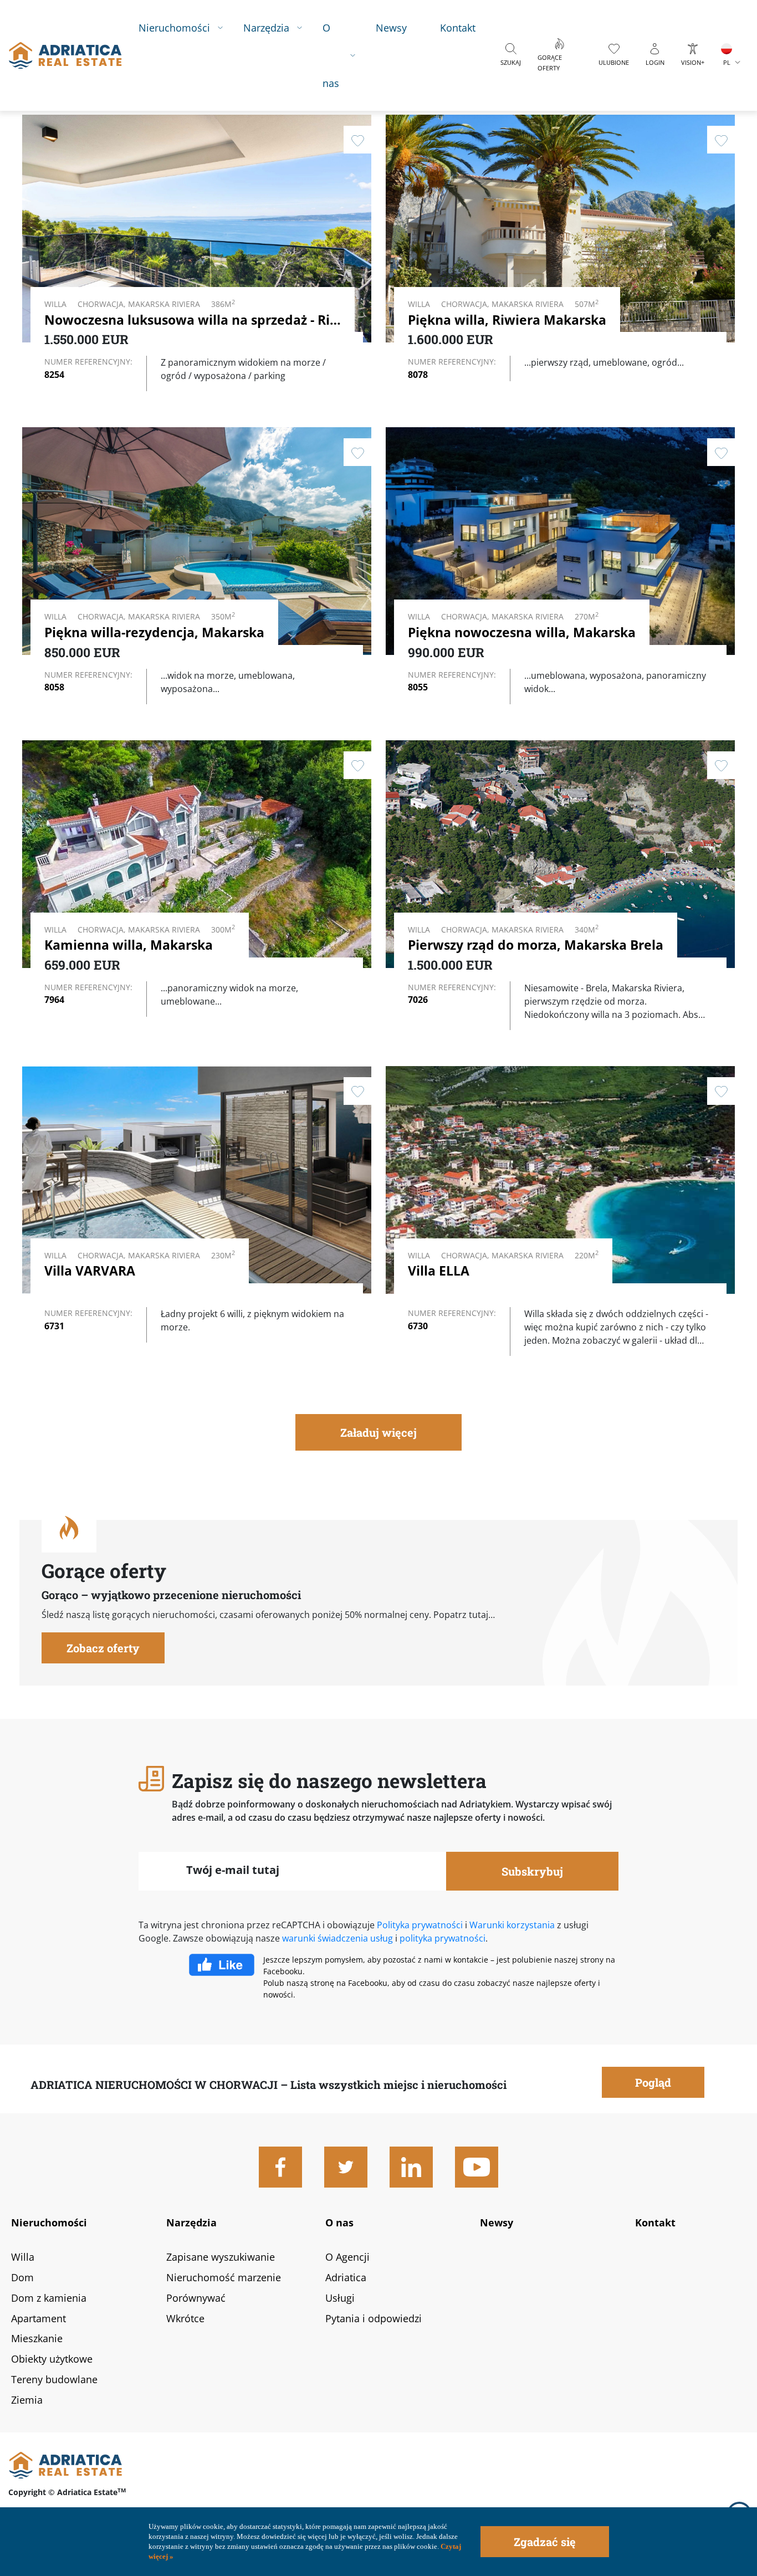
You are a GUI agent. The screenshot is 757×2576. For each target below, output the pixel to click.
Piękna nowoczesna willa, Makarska (522, 632)
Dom (22, 2277)
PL (727, 62)
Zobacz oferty (103, 1648)
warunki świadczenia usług (337, 1938)
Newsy (391, 27)
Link (560, 252)
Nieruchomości (174, 27)
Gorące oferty (550, 63)
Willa (23, 2257)
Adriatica (346, 2277)
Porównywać (196, 2298)
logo (65, 55)
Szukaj (511, 62)
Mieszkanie (37, 2338)
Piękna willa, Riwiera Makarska (507, 320)
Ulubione (614, 62)
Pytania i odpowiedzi (374, 2318)
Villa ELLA (439, 1271)
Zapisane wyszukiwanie (221, 2257)
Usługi (340, 2298)
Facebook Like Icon (226, 1965)
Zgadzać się (545, 2542)
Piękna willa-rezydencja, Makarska (154, 632)
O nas (331, 55)
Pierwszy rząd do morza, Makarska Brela (536, 945)
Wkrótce (185, 2318)
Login (655, 62)
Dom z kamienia (49, 2298)
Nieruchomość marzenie (224, 2277)
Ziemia (27, 2400)
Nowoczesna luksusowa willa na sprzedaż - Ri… (193, 320)
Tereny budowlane (54, 2379)
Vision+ (693, 62)
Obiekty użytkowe (52, 2359)
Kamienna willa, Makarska (129, 945)
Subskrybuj (532, 1871)
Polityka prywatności (420, 1925)
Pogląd (296, 270)
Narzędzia (266, 27)
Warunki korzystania (512, 1925)
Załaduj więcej (378, 1432)
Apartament (39, 2318)
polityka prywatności (443, 1938)
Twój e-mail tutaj (233, 1870)
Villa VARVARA (90, 1271)
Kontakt (458, 27)
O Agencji (347, 2257)
